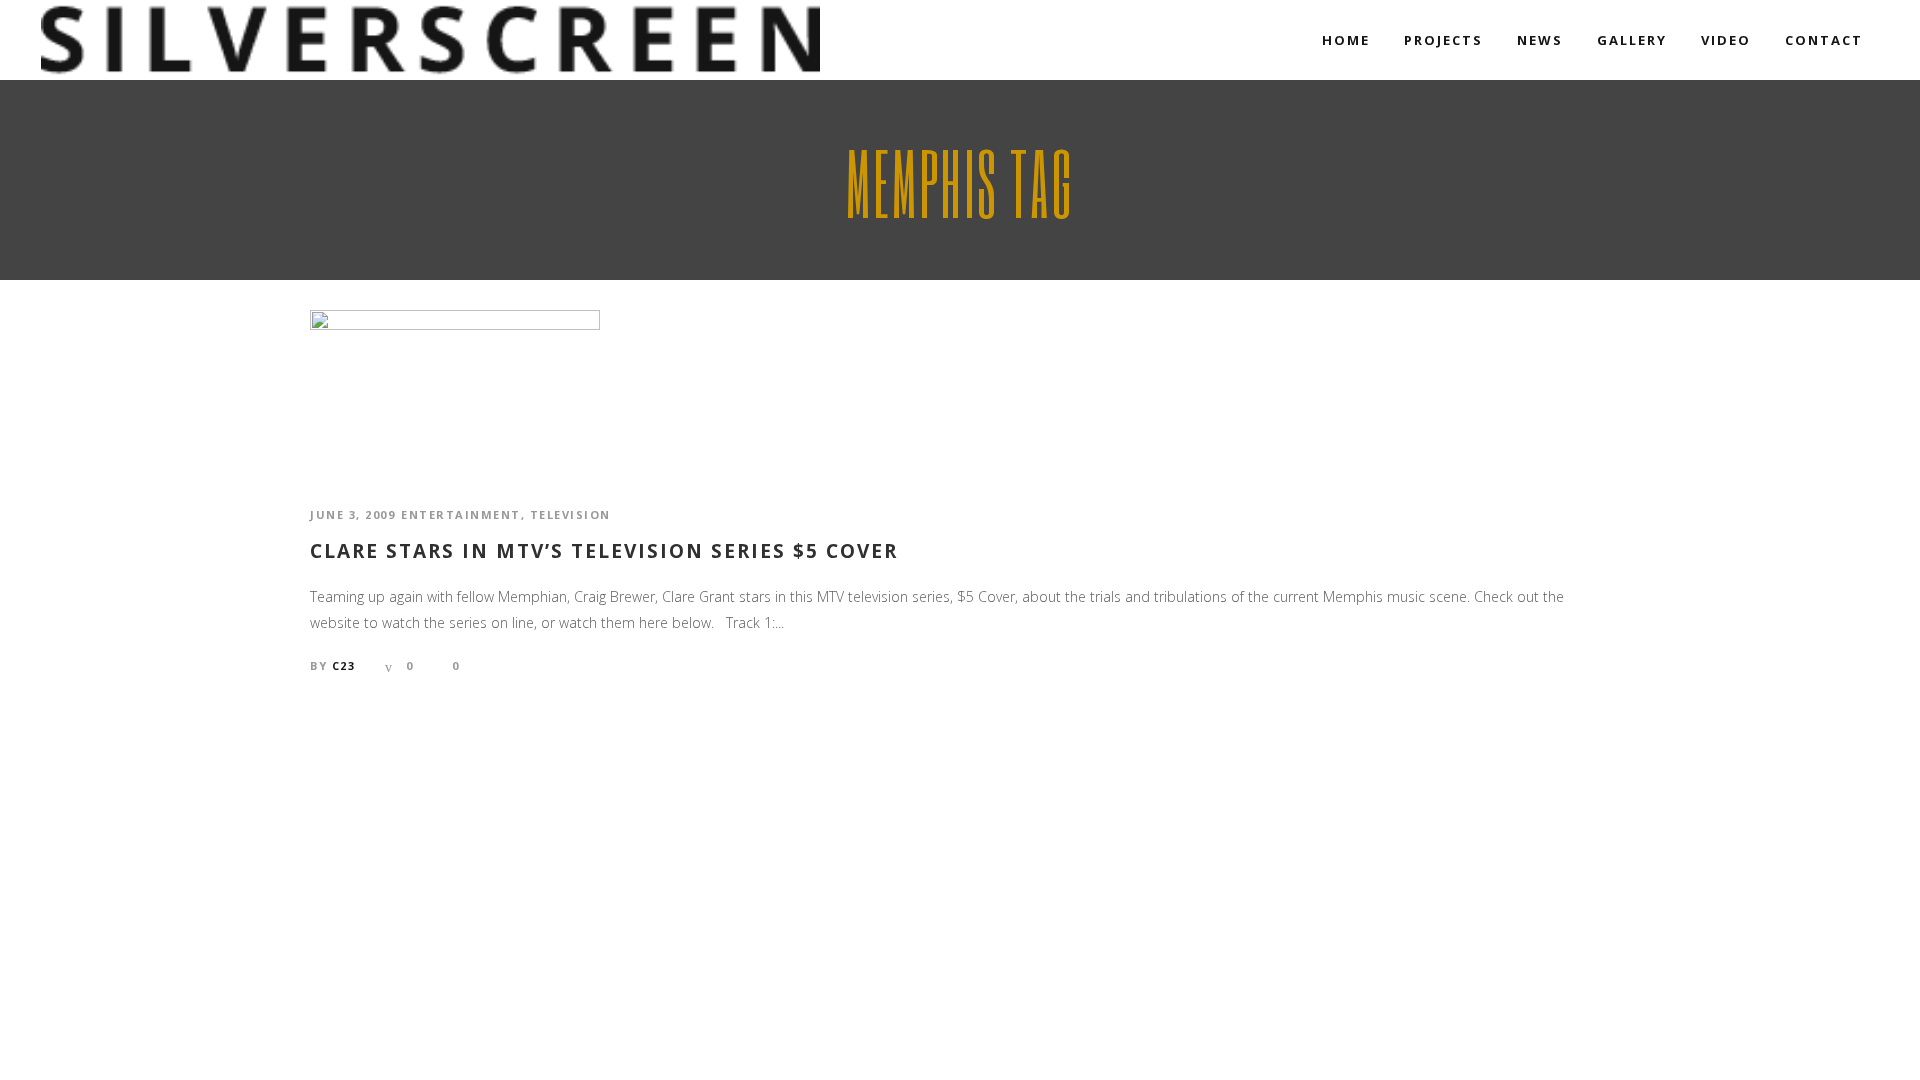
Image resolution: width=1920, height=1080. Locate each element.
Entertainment (461, 514)
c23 (344, 665)
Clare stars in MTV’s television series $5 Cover (604, 551)
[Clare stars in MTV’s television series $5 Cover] (455, 388)
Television (570, 514)
